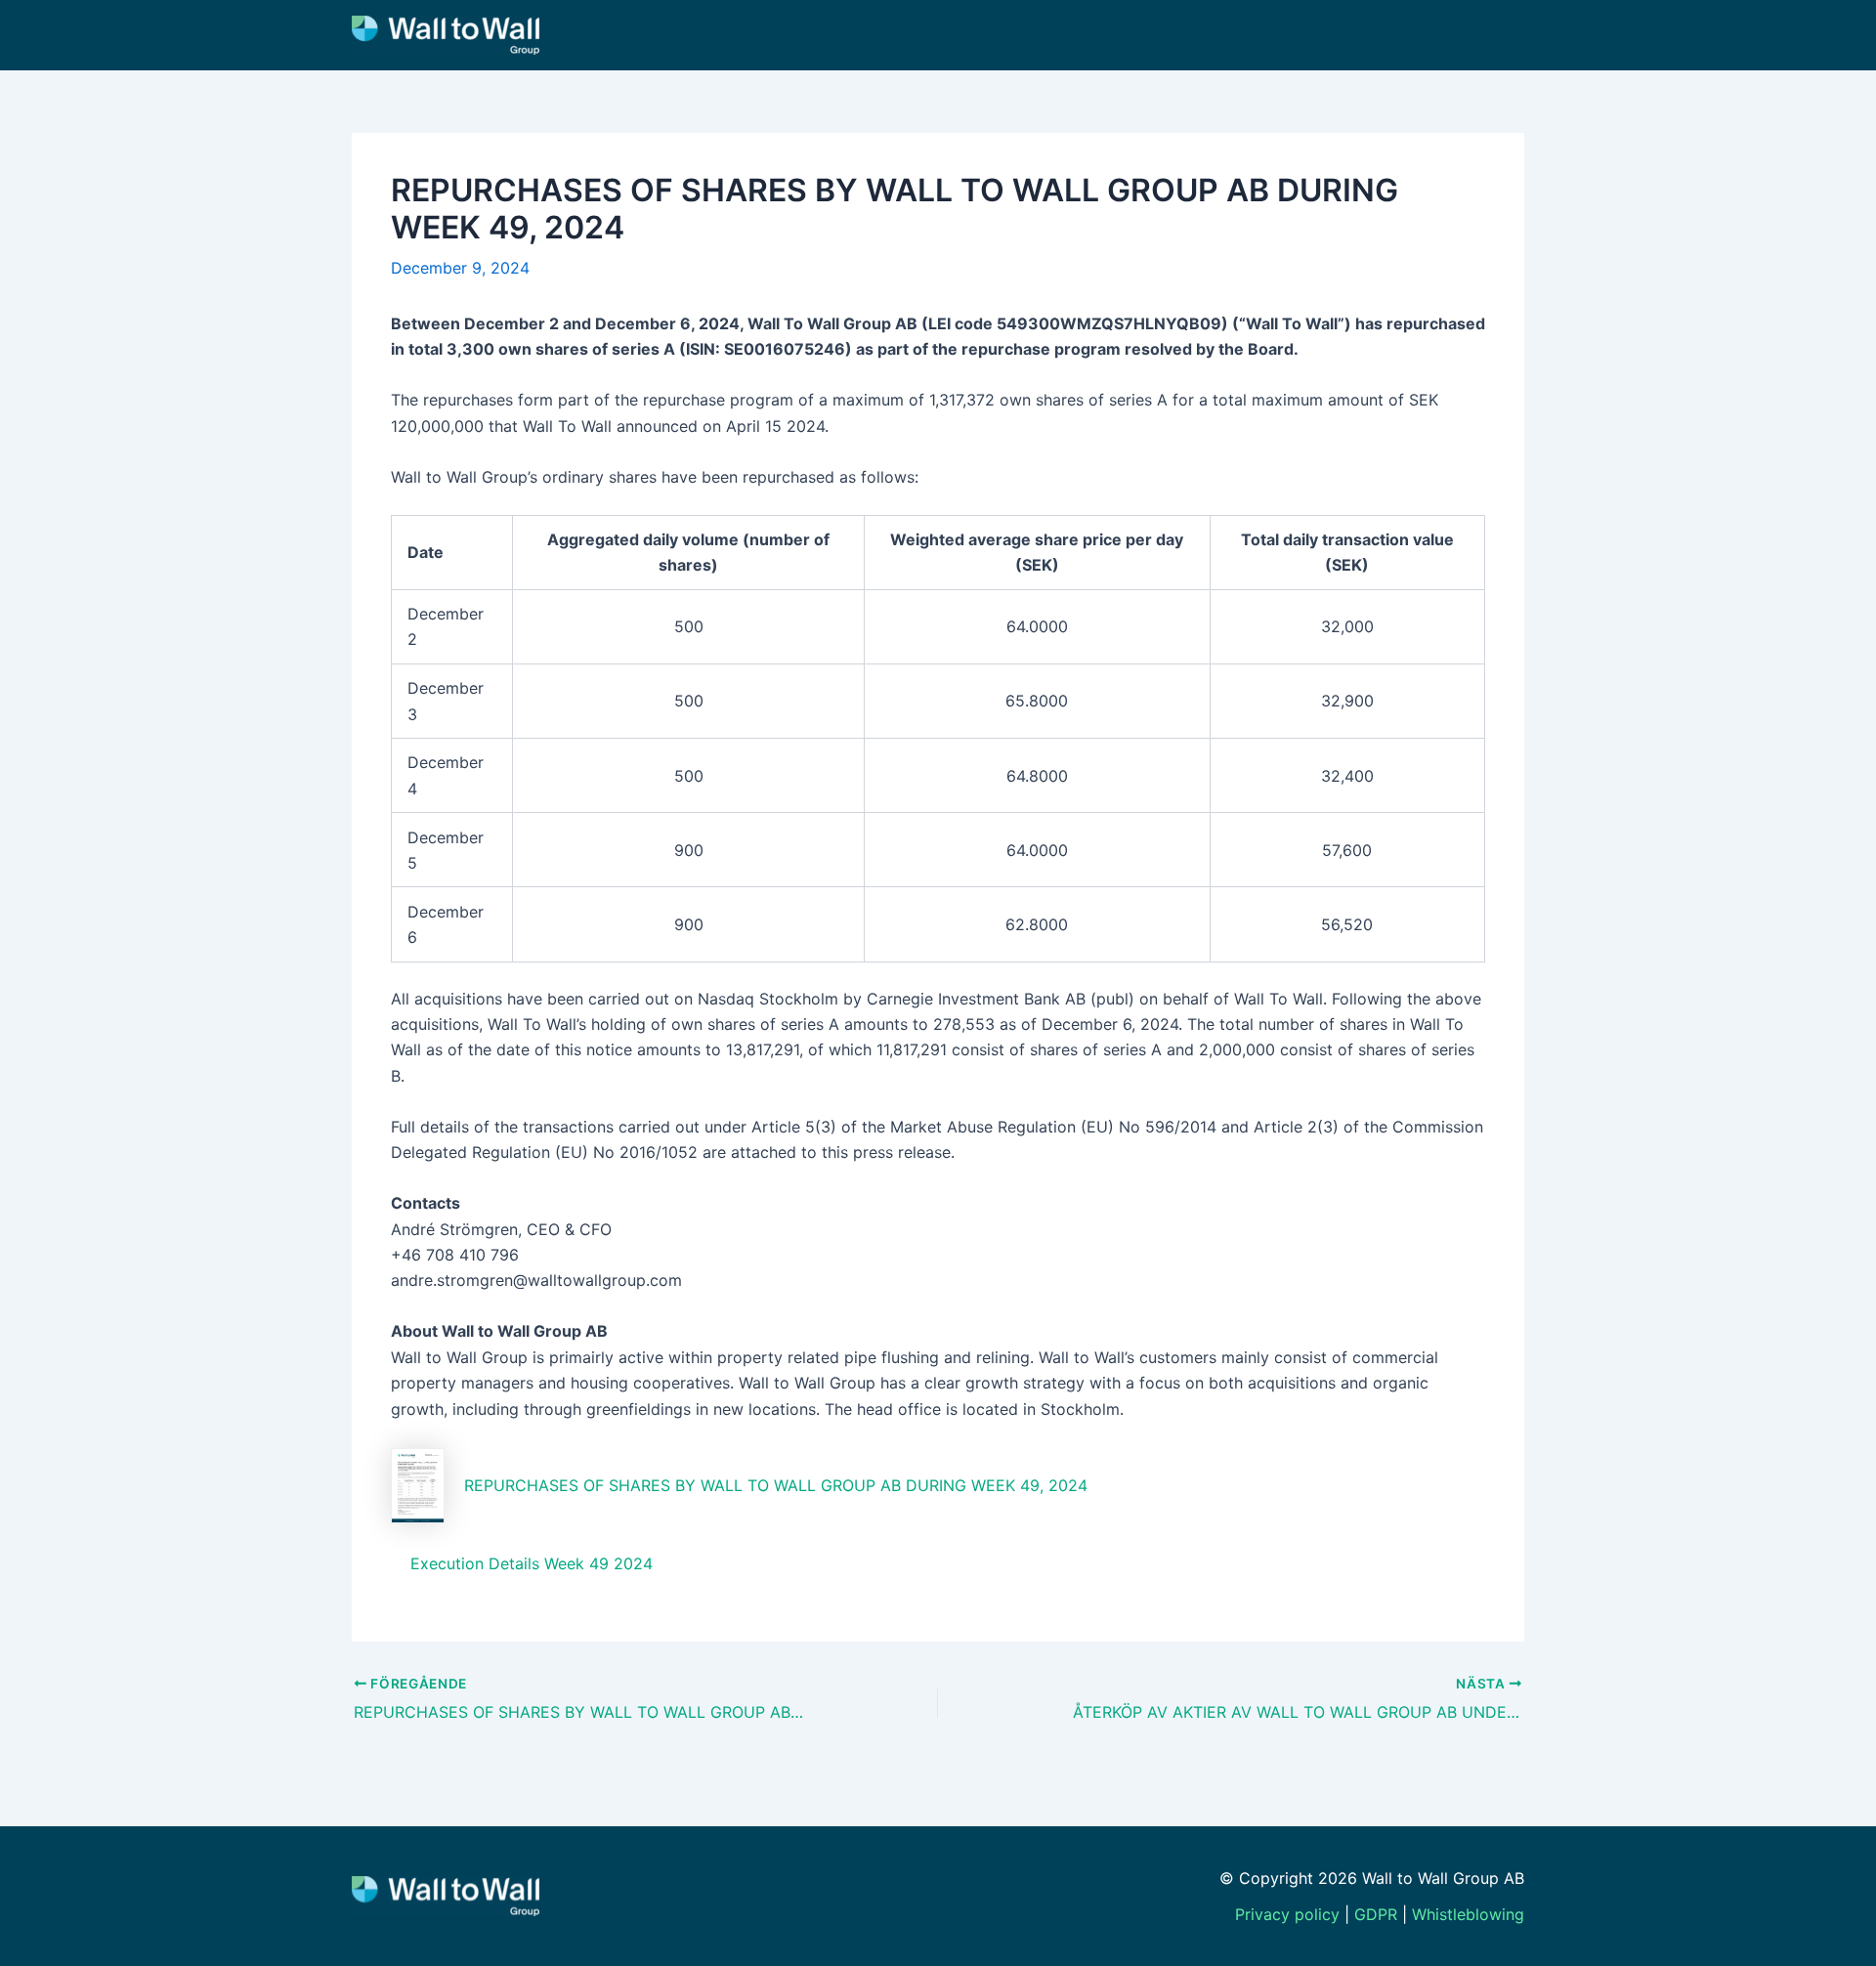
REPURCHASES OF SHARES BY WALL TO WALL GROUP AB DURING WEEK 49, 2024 (776, 1485)
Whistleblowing (1468, 1914)
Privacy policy (1287, 1914)
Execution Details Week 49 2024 (532, 1563)
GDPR (1376, 1914)
